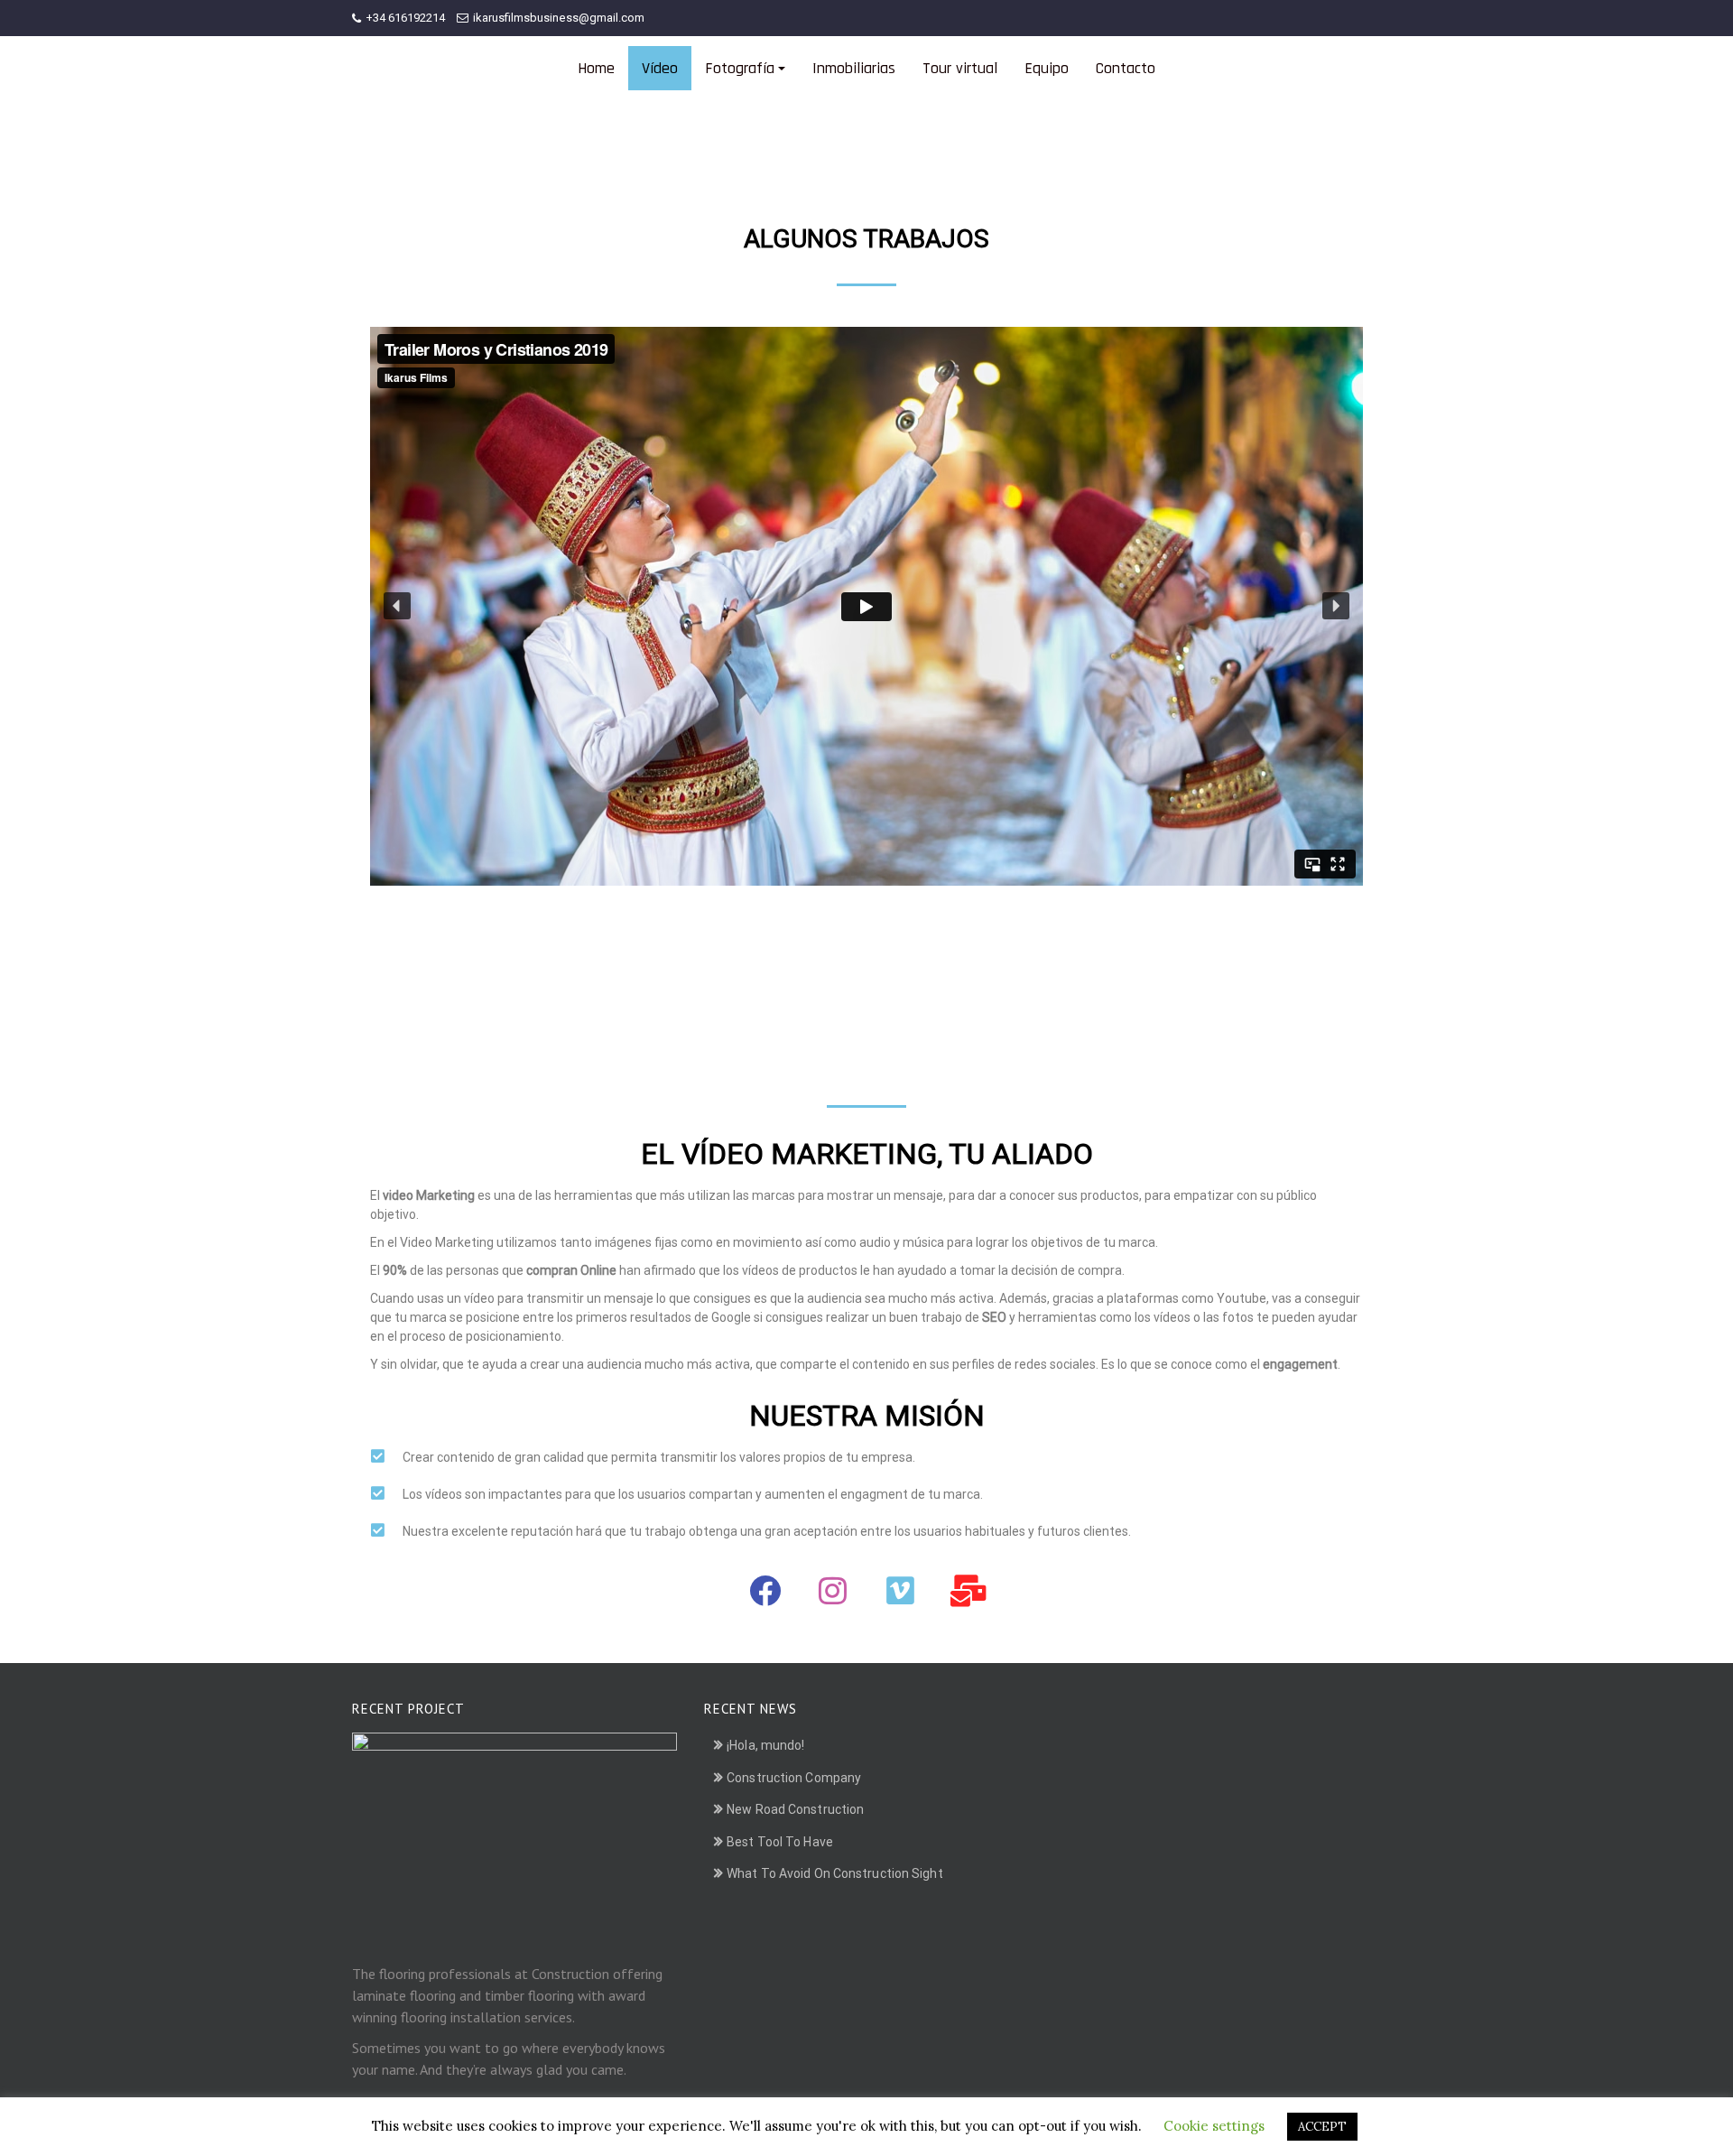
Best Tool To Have (780, 1842)
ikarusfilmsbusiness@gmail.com (559, 18)
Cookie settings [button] (1214, 2126)
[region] (866, 691)
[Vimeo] (901, 1591)
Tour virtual (960, 68)
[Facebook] (765, 1591)
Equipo (1047, 68)
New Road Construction (795, 1809)
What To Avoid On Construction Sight (835, 1873)
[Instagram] (833, 1591)
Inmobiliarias (854, 68)
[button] (397, 606)
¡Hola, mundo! (765, 1745)
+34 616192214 (405, 18)
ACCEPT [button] (1322, 2127)
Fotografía (740, 68)
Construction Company (794, 1778)
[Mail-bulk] (968, 1591)
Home (596, 68)
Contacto (1126, 68)
